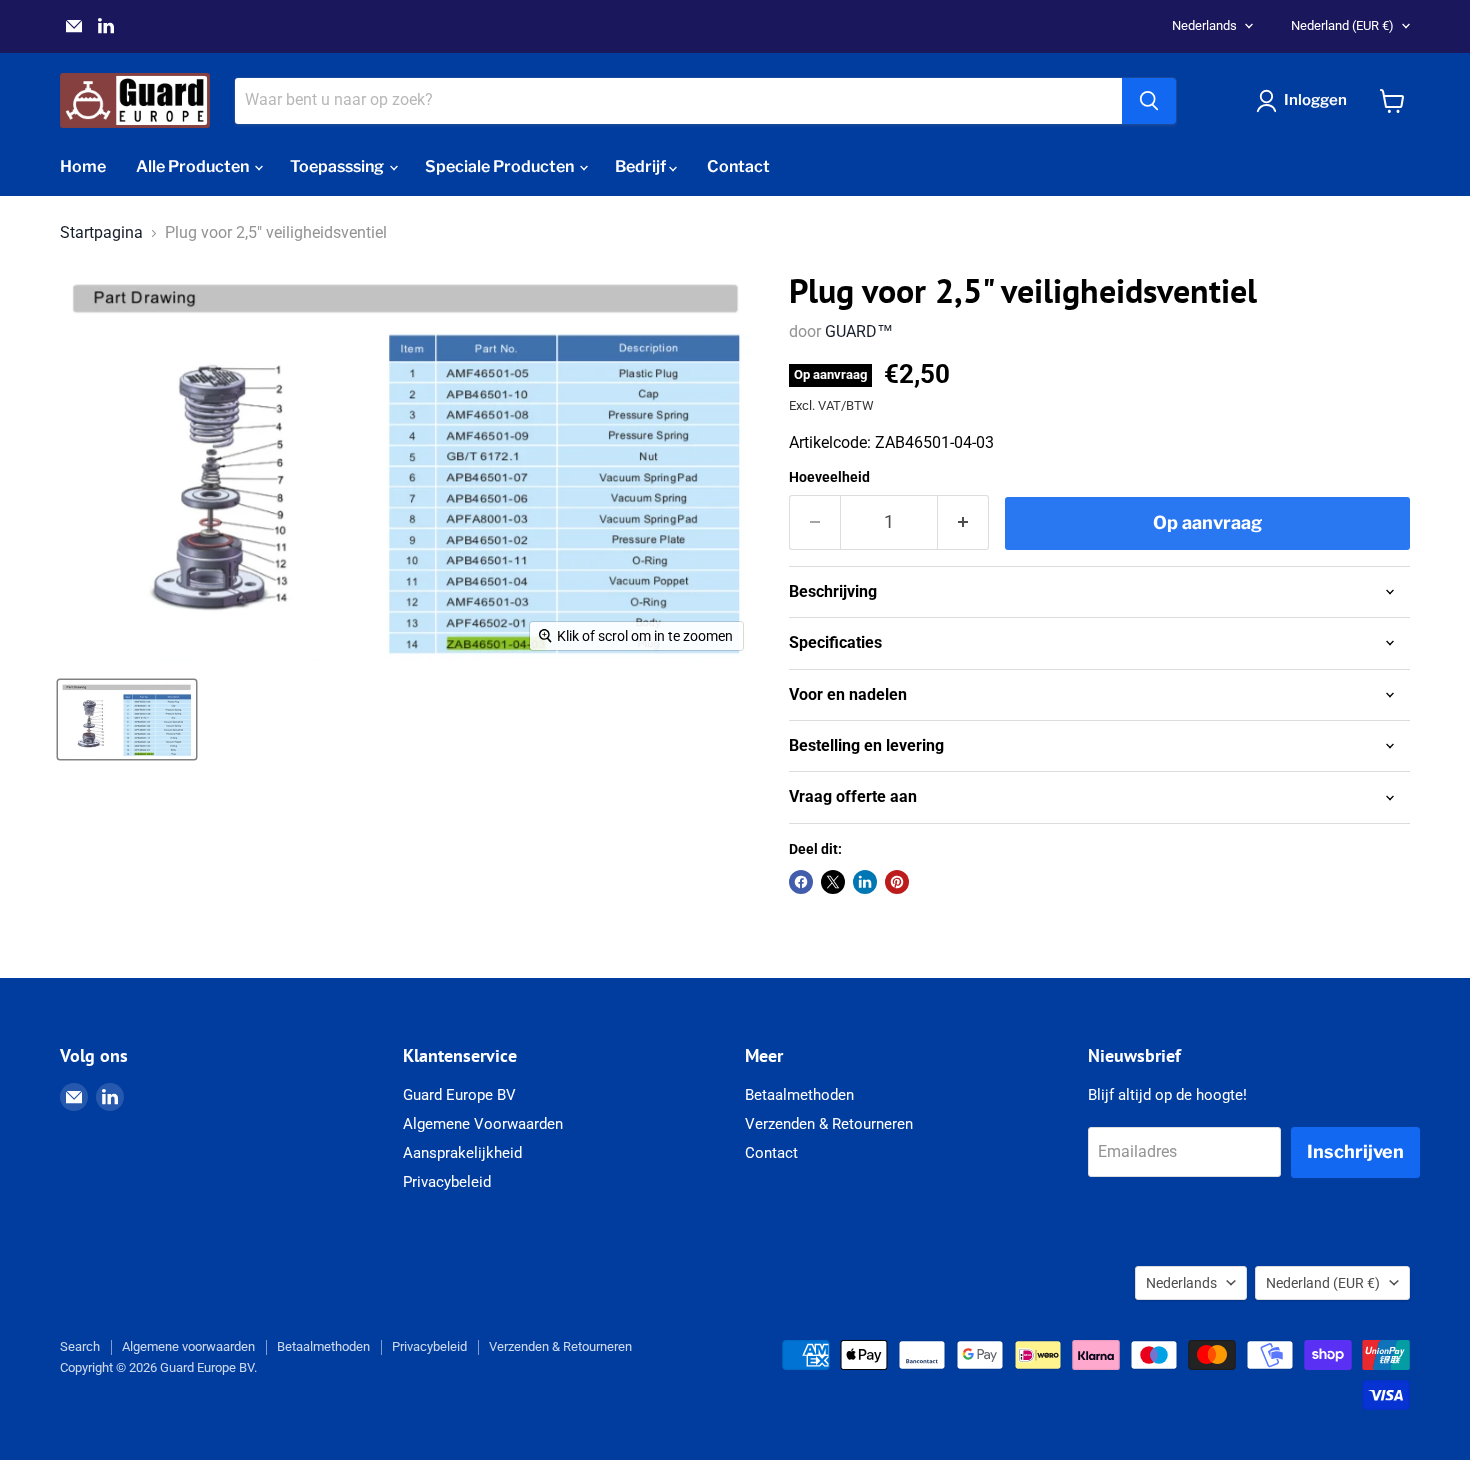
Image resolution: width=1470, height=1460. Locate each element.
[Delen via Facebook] (801, 882)
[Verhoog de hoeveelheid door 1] (963, 522)
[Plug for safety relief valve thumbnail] (127, 719)
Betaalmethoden (799, 1095)
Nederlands (1204, 25)
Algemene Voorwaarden (483, 1124)
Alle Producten (194, 166)
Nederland (1342, 25)
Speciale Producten (501, 166)
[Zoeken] (1149, 101)
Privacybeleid (447, 1182)
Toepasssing (338, 166)
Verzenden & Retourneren (829, 1124)
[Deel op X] (833, 882)
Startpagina (101, 233)
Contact (738, 166)
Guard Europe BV (459, 1095)
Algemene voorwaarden (188, 1346)
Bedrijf (642, 166)
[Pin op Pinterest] (897, 882)
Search (80, 1346)
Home (83, 166)
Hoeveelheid (829, 477)
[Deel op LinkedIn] (865, 882)
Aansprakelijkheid (462, 1153)
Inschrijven (1355, 1151)
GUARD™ (859, 331)
